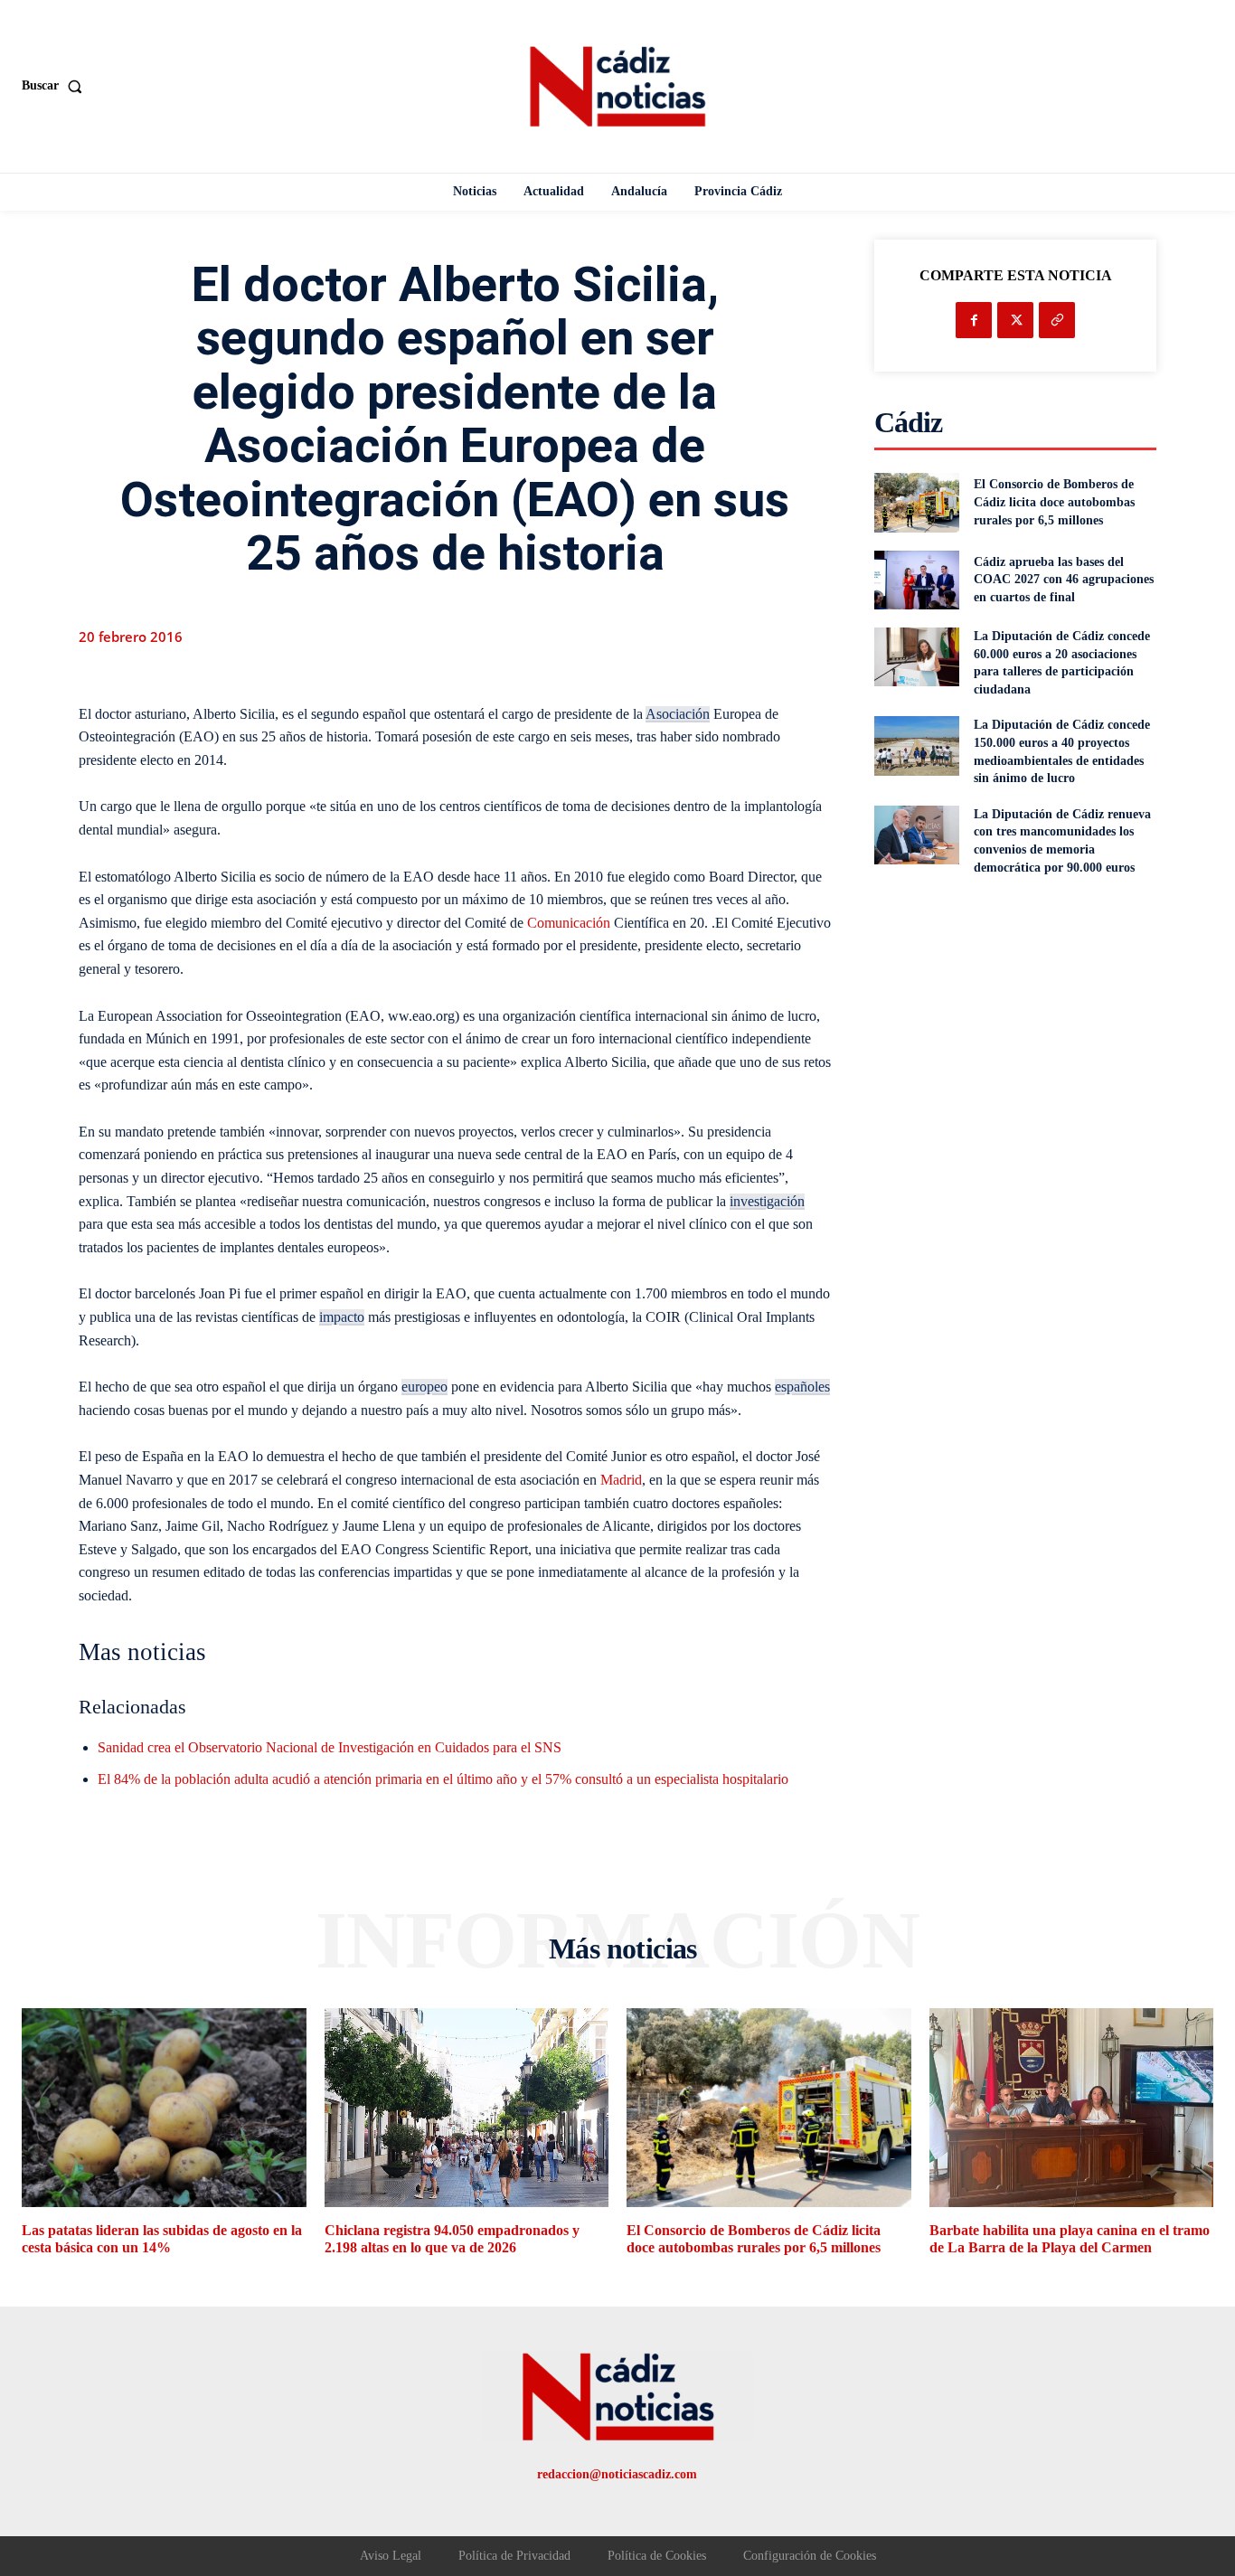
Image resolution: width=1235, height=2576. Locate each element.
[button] (56, 86)
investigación (767, 1201)
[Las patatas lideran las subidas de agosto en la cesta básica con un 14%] (164, 2108)
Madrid (621, 1480)
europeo (424, 1387)
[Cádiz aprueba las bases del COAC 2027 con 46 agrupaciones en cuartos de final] (916, 580)
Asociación (678, 714)
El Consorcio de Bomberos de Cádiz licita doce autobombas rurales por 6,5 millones (1054, 502)
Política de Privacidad (514, 2556)
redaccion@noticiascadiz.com (617, 2474)
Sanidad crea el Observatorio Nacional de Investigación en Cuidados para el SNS (330, 1747)
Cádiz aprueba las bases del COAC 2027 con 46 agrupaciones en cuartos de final (1064, 580)
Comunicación (569, 923)
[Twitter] (1015, 320)
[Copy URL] (1057, 320)
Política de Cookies (657, 2556)
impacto (342, 1317)
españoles (802, 1387)
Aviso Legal (391, 2556)
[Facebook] (974, 320)
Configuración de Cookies (810, 2556)
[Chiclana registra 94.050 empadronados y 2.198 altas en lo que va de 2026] (467, 2108)
